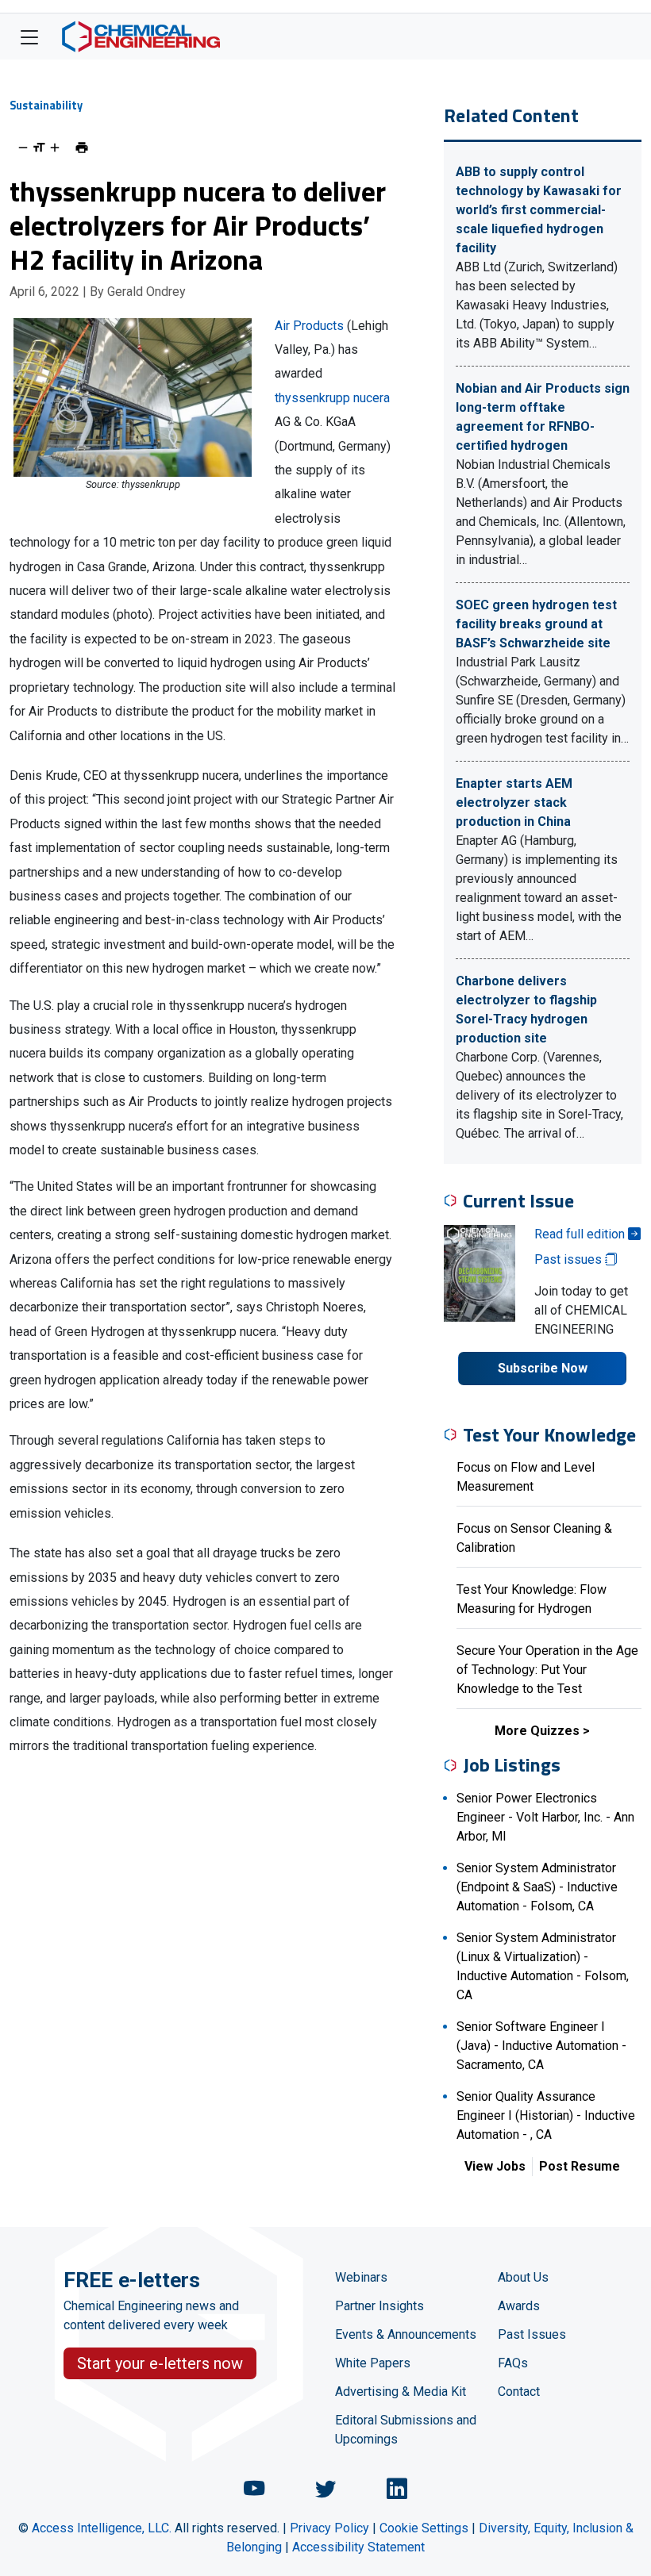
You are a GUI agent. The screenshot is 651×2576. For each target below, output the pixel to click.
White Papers (373, 2363)
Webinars (361, 2277)
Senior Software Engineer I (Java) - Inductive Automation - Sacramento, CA (541, 2046)
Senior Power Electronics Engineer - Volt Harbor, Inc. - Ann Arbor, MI (545, 1817)
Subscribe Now (543, 1368)
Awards (519, 2306)
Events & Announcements (406, 2334)
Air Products (309, 326)
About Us (523, 2277)
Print (82, 148)
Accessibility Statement (358, 2547)
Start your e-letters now (160, 2363)
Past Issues (532, 2334)
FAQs (513, 2363)
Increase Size (55, 148)
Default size (39, 148)
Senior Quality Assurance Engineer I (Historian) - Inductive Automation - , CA (546, 2115)
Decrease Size (23, 148)
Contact (519, 2392)
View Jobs (495, 2166)
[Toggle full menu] (29, 36)
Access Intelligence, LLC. (102, 2528)
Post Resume (580, 2166)
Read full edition (581, 1234)
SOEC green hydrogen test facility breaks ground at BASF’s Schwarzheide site (536, 624)
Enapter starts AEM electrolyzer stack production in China (514, 802)
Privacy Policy (329, 2528)
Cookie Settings (424, 2528)
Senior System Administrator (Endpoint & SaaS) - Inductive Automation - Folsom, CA (537, 1887)
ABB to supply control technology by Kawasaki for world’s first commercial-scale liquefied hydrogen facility (539, 210)
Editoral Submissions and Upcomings (406, 2430)
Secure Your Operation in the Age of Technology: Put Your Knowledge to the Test (547, 1670)
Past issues (570, 1259)
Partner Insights (379, 2306)
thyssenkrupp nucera (332, 398)
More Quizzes (537, 1731)
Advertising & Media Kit (401, 2392)
